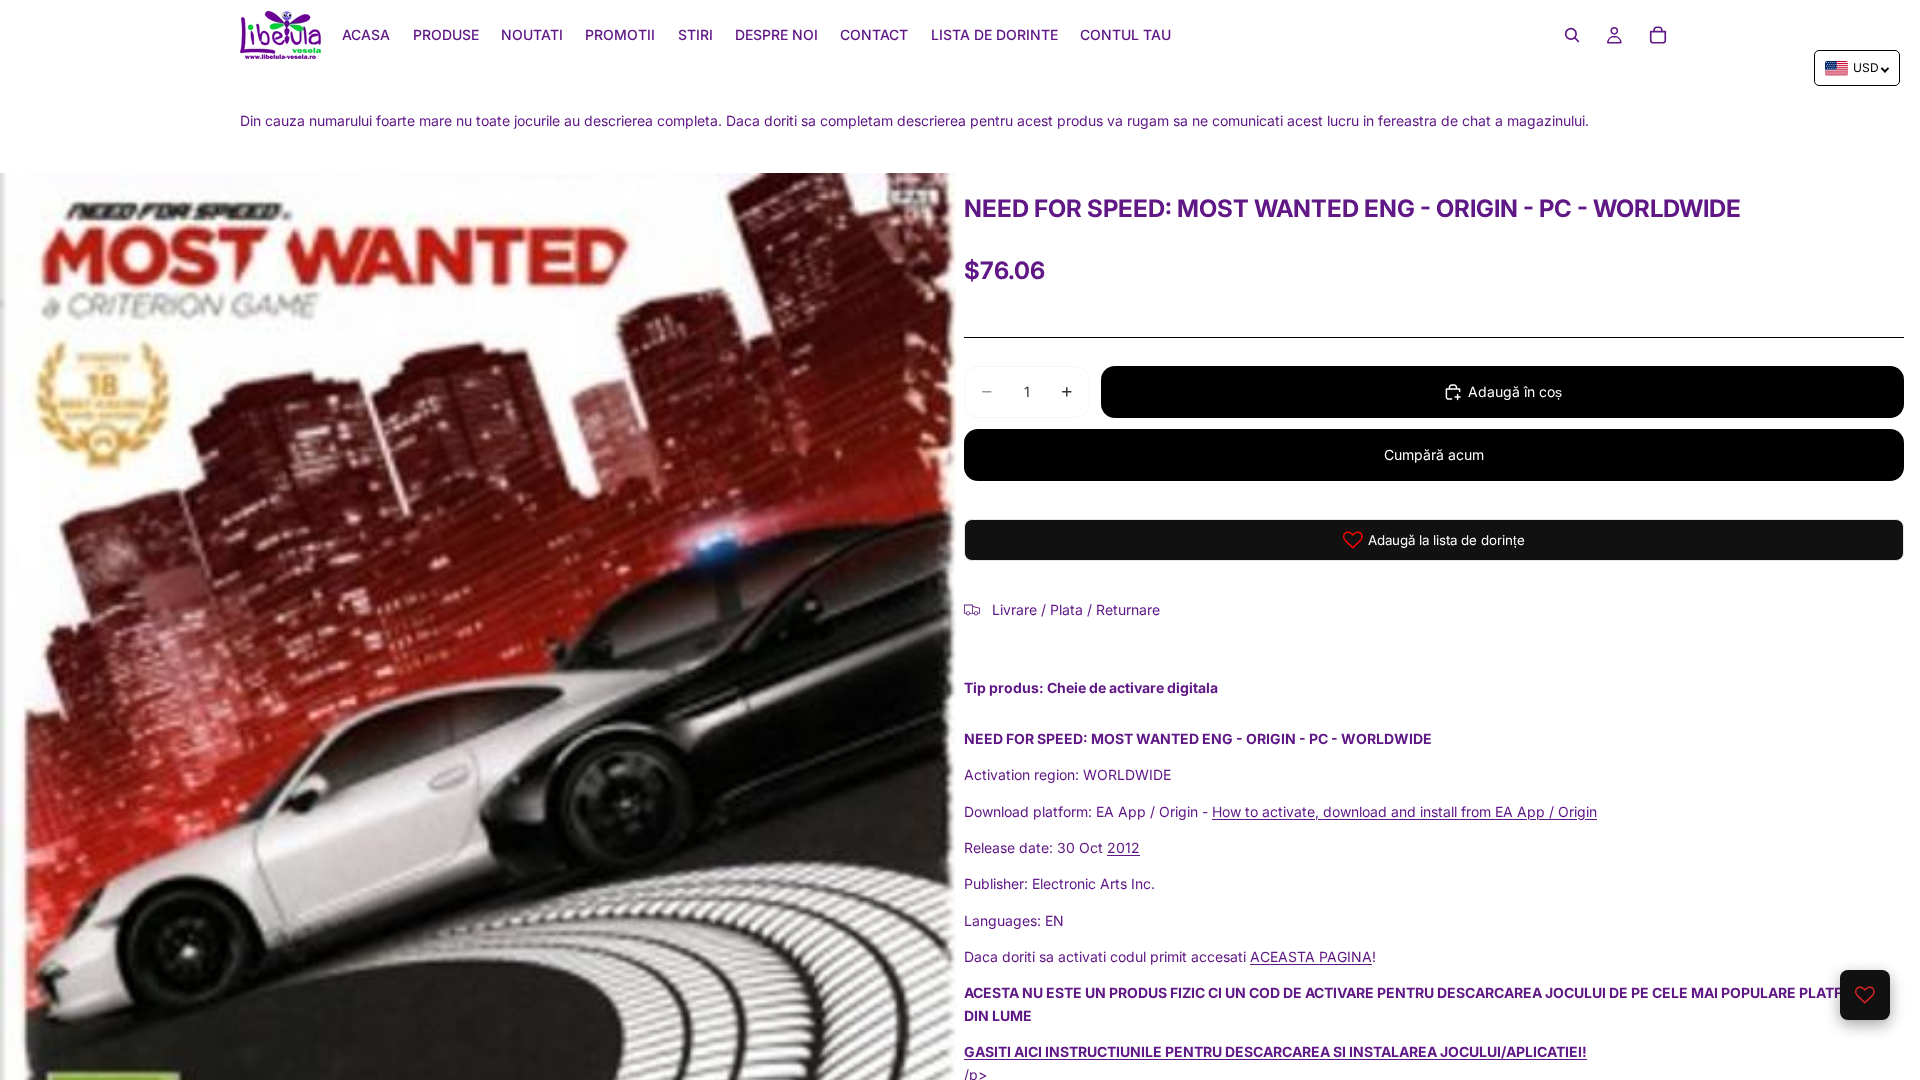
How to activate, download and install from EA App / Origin (1404, 811)
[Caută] (1572, 35)
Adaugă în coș (1515, 391)
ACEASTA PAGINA (1311, 956)
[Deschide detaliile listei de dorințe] (1865, 995)
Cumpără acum (1434, 454)
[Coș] (1658, 35)
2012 (1123, 847)
